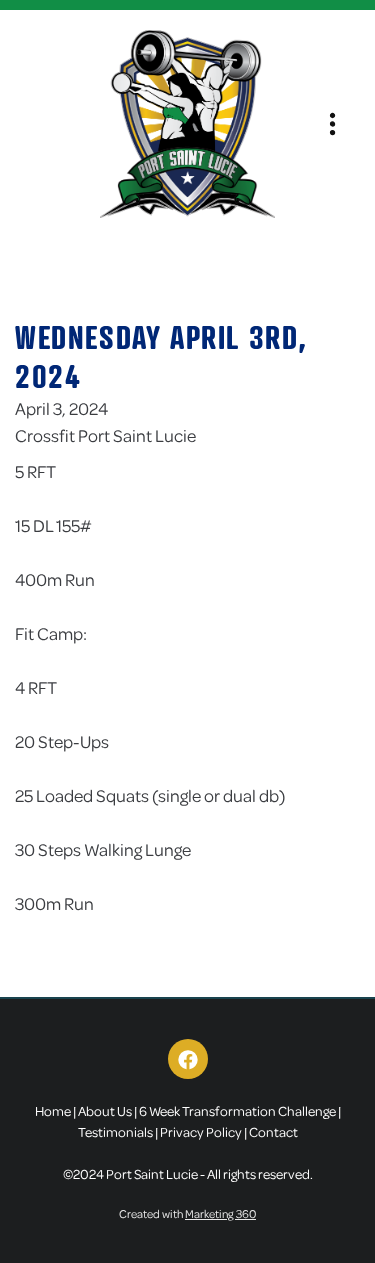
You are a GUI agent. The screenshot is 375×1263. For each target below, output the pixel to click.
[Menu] (332, 124)
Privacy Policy (201, 1131)
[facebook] (188, 1059)
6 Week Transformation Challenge (237, 1110)
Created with (187, 1213)
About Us (105, 1110)
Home (53, 1110)
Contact (273, 1131)
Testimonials (115, 1131)
